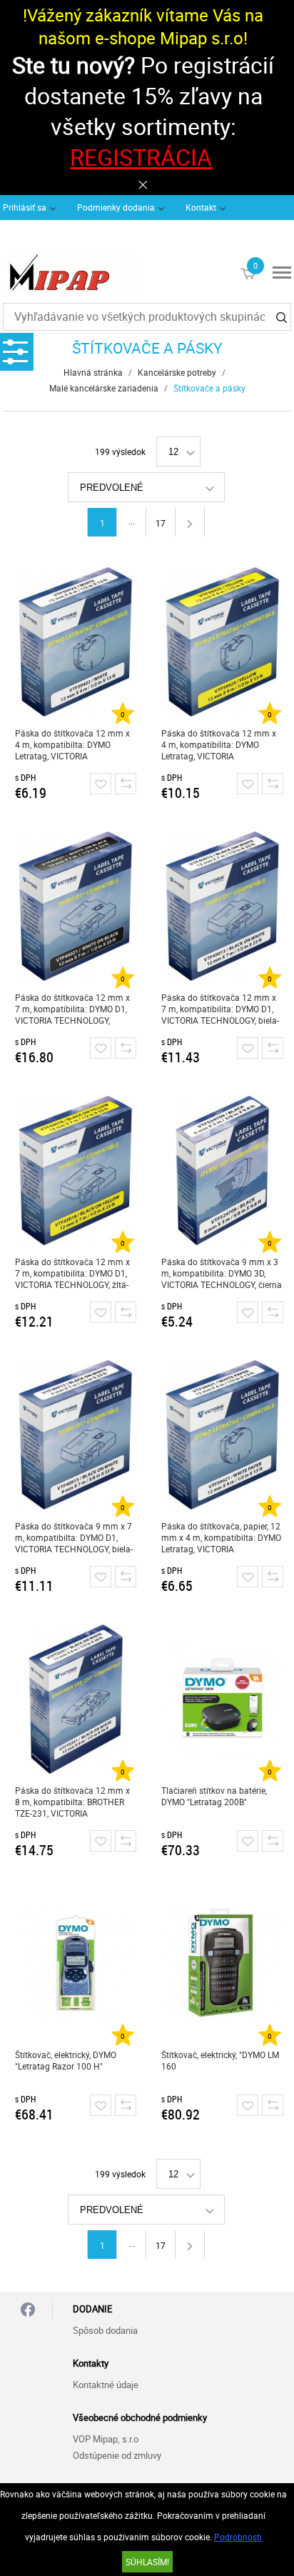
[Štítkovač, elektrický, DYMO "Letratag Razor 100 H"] (75, 1963)
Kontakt (201, 207)
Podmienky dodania (116, 207)
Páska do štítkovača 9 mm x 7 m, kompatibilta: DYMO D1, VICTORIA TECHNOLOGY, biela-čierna (74, 1538)
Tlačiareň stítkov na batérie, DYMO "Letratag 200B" (214, 1796)
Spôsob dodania (105, 2330)
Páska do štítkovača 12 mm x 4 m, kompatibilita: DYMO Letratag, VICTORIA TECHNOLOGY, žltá (219, 745)
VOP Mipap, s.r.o (106, 2439)
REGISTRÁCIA (141, 157)
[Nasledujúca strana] (190, 522)
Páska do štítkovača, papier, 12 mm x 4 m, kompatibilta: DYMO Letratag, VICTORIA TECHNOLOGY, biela (221, 1538)
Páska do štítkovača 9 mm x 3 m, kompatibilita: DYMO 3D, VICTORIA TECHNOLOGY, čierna (222, 1273)
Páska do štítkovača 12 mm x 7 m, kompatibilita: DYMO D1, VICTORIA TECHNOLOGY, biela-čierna (220, 1009)
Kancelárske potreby (177, 372)
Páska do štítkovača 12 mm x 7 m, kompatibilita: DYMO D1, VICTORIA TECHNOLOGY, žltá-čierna (72, 1273)
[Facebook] (28, 2311)
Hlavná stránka (93, 372)
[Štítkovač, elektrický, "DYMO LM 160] (222, 1963)
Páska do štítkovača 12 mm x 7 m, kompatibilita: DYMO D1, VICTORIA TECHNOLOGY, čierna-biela (72, 1009)
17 (161, 523)
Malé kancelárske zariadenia (104, 388)
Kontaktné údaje (106, 2385)
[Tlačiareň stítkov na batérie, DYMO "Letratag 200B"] (222, 1699)
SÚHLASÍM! (147, 2562)
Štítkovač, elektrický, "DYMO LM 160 (220, 2060)
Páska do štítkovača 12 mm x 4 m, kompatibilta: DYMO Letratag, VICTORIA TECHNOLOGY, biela (72, 745)
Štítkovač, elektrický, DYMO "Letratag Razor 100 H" (66, 2060)
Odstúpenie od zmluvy (117, 2455)
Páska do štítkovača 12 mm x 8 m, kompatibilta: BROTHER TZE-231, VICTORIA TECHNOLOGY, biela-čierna (72, 1802)
